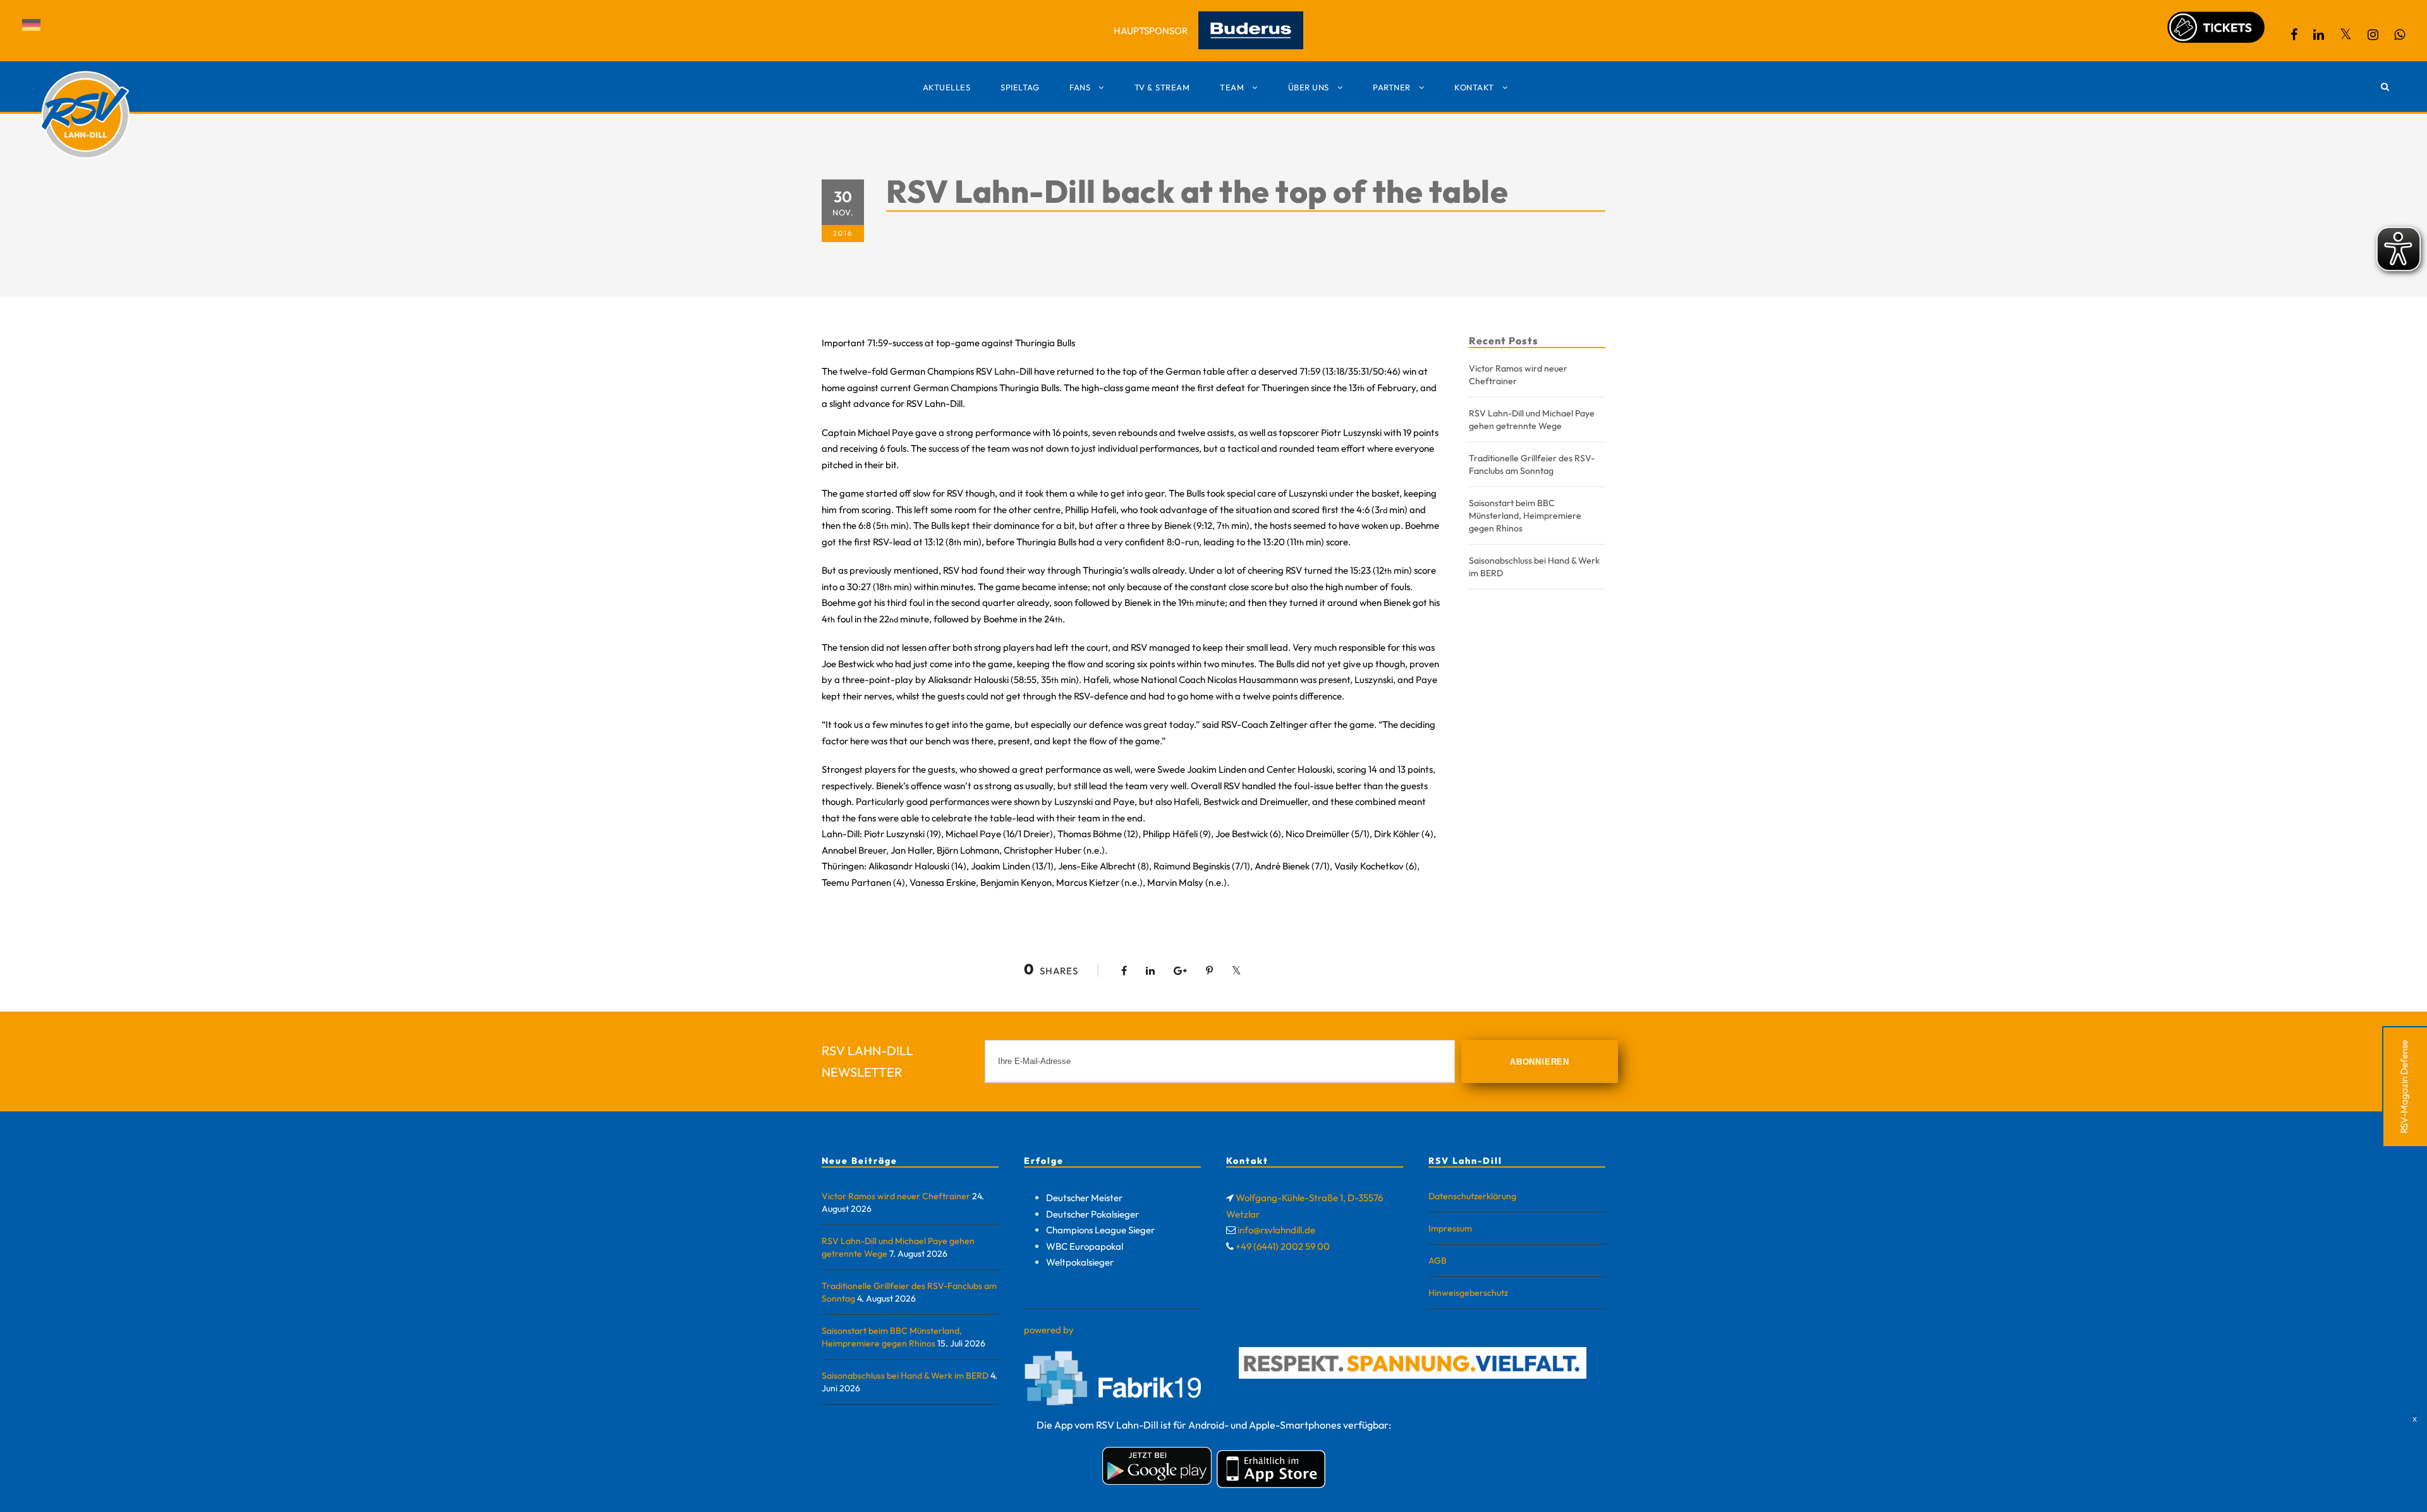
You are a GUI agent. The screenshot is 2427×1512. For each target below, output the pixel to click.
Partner (1392, 87)
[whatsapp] (2400, 34)
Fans (1080, 87)
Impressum (1450, 1228)
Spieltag (1020, 87)
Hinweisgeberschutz (1468, 1293)
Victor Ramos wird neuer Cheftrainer (896, 1196)
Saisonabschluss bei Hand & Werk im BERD (905, 1376)
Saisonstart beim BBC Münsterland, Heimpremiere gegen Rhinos (1525, 516)
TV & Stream (1162, 87)
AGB (1438, 1261)
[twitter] (2346, 34)
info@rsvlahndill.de (1276, 1230)
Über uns (1309, 87)
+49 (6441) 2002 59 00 (1283, 1246)
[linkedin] (2319, 34)
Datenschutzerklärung (1472, 1196)
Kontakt (1474, 87)
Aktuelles (947, 87)
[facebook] (2294, 34)
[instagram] (2373, 34)
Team (1232, 87)
